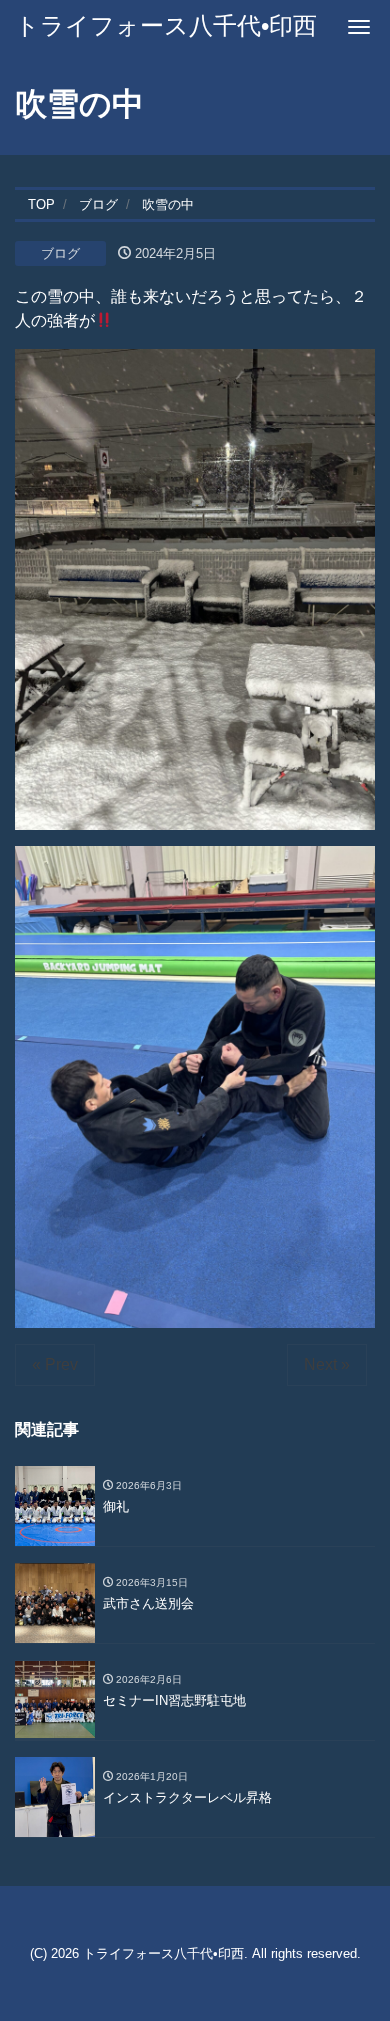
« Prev (55, 1364)
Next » (327, 1364)
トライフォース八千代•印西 (166, 25)
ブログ (60, 253)
